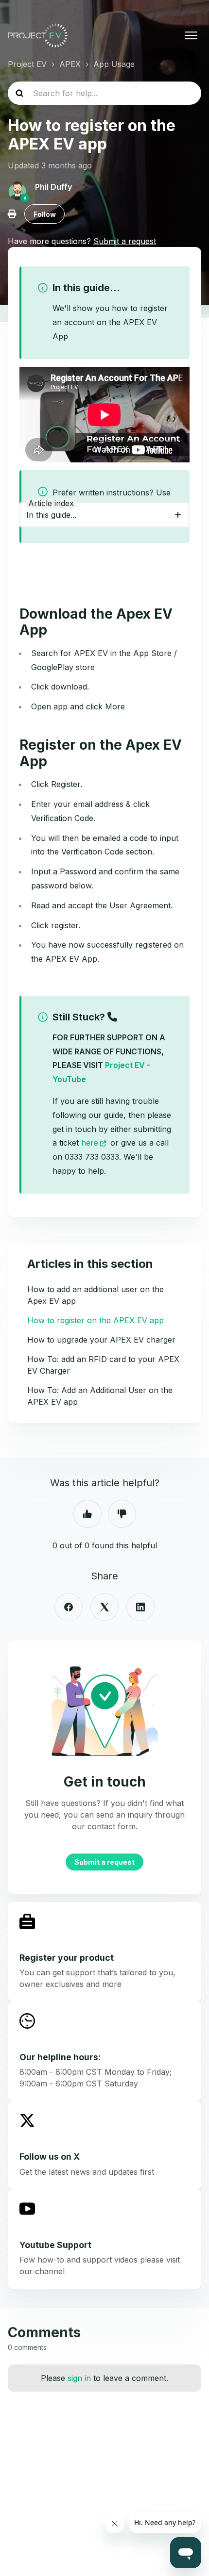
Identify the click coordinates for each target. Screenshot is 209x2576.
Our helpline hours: (60, 2057)
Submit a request (104, 1862)
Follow (45, 214)
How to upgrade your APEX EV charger (101, 1340)
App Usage (114, 64)
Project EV (27, 64)
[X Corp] (104, 1607)
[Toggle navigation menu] (191, 35)
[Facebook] (69, 1607)
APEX (70, 64)
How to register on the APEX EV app (96, 1320)
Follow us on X (50, 2157)
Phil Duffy (53, 187)
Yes (87, 1514)
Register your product (67, 1958)
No (122, 1514)
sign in (79, 2378)
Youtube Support (55, 2245)
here (90, 1143)
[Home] (38, 35)
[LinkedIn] (140, 1607)
